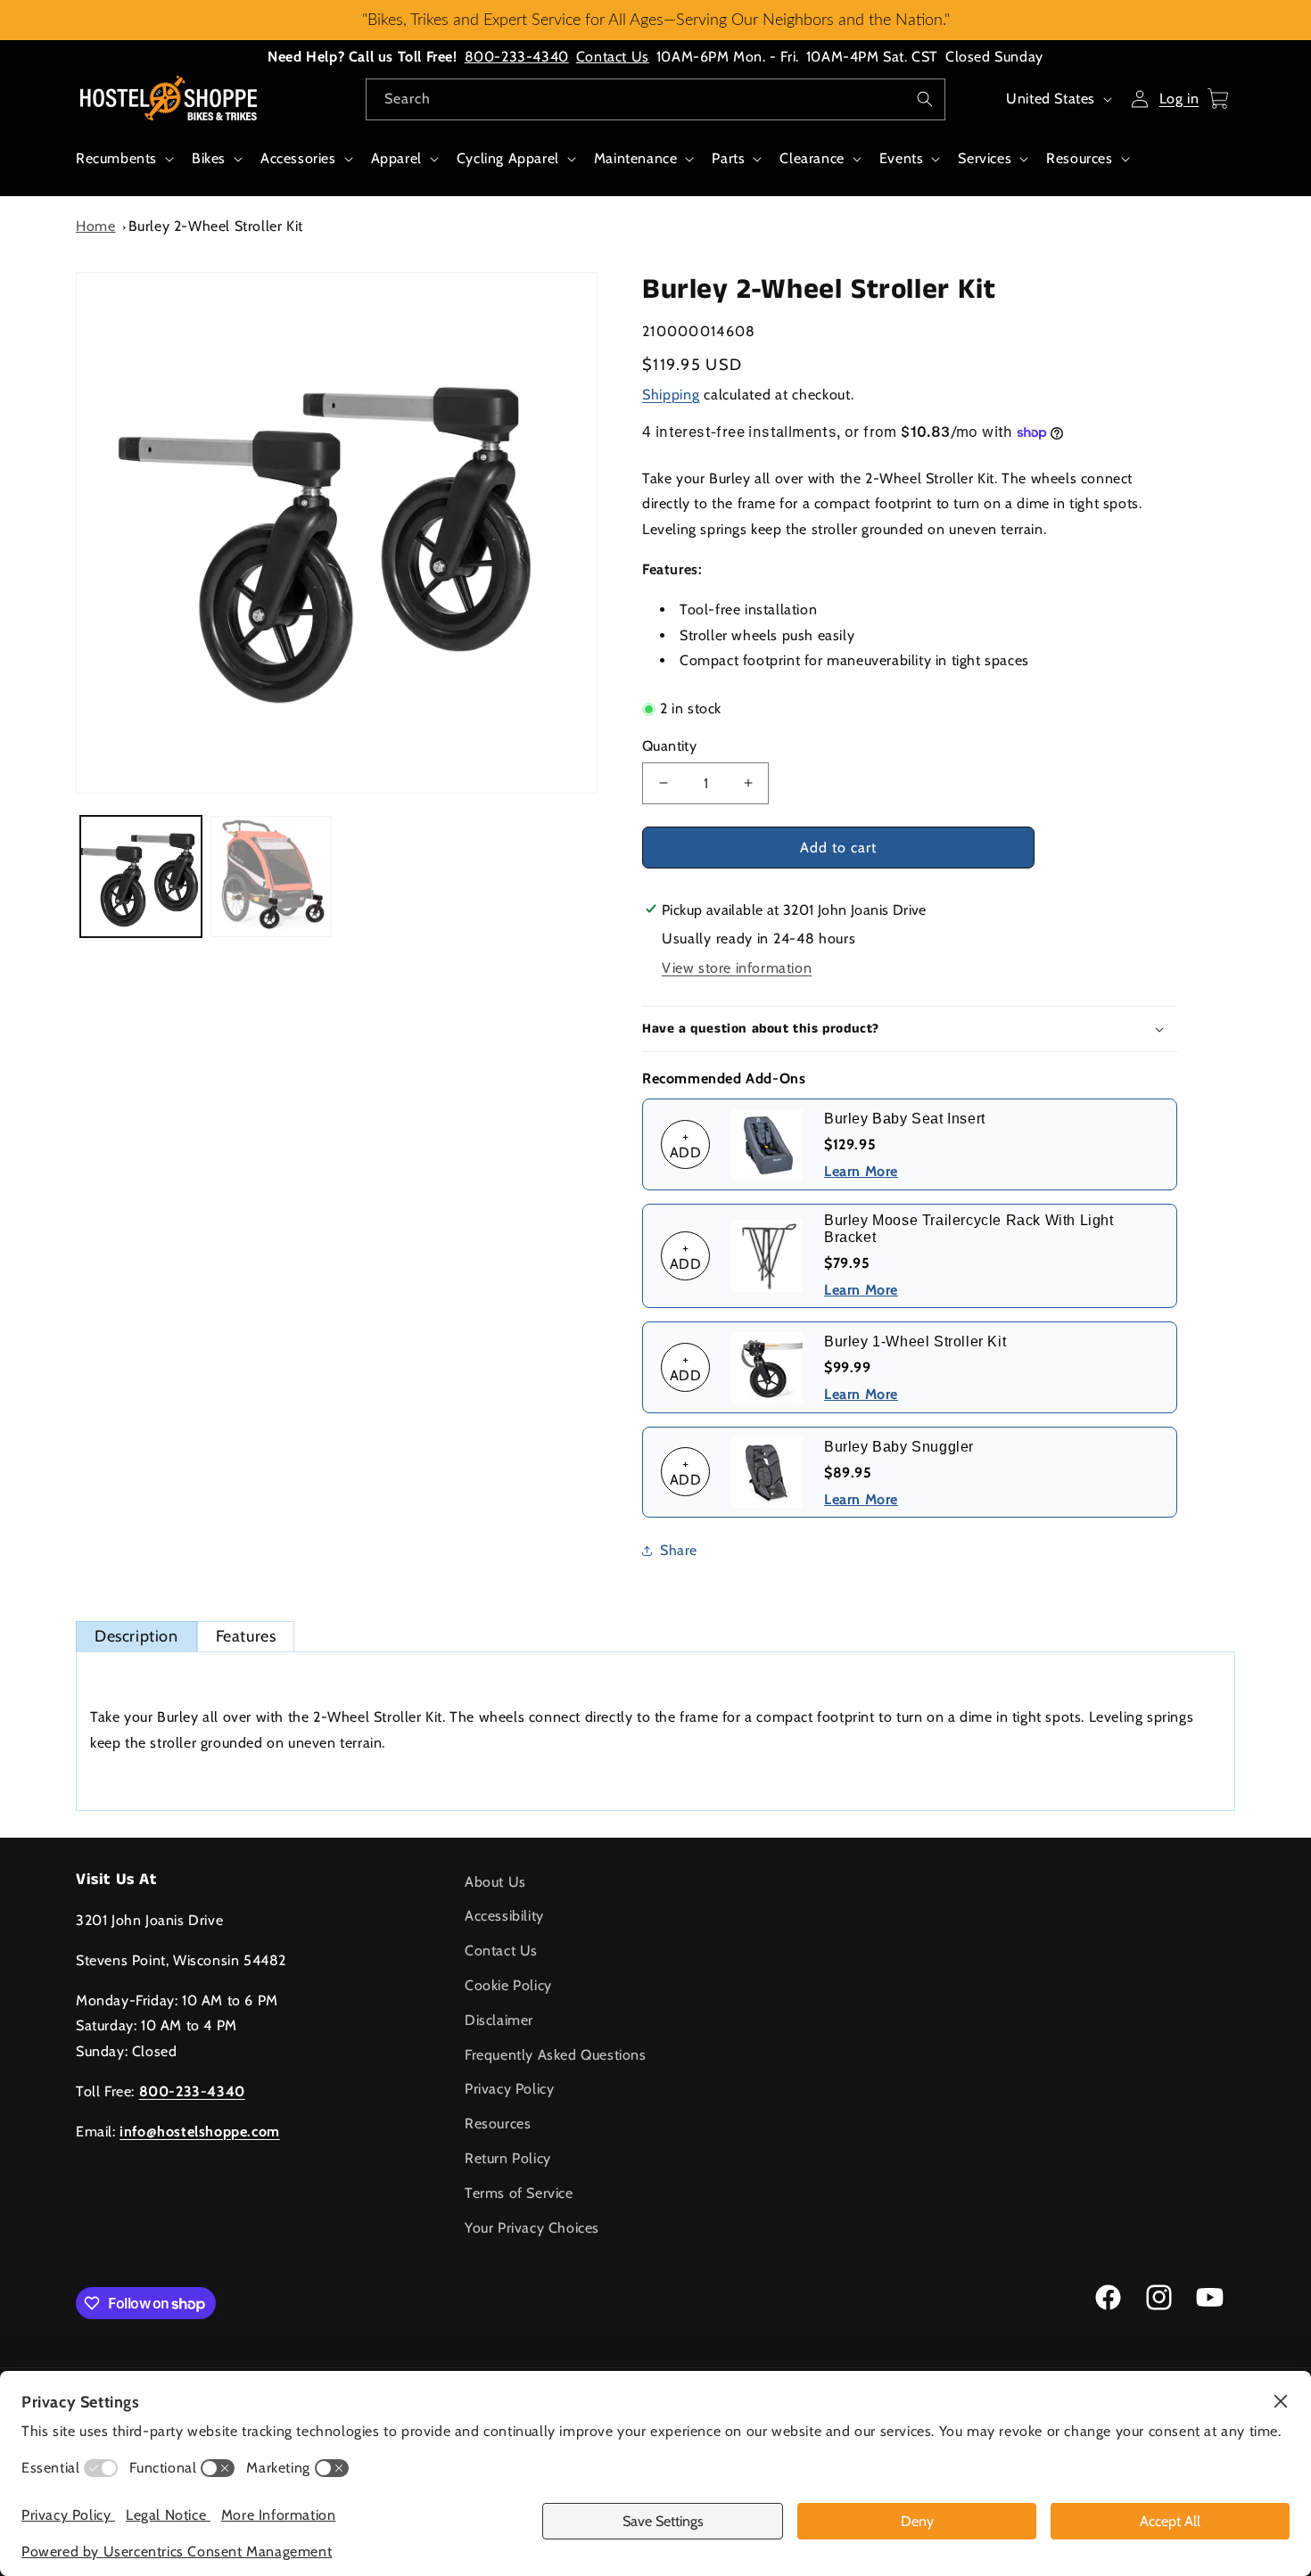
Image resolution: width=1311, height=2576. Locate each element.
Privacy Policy (509, 2089)
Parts (728, 158)
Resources (1079, 158)
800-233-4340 (517, 57)
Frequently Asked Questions (556, 2055)
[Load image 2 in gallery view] (271, 876)
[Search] (925, 99)
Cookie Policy (508, 1985)
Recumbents (116, 158)
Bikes (209, 158)
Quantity (669, 746)
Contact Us (613, 57)
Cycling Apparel (508, 158)
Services (985, 158)
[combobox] (655, 99)
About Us (495, 1882)
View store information (737, 968)
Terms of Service (519, 2193)
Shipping (671, 395)
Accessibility (504, 1916)
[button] (123, 168)
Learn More (861, 1171)
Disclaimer (499, 2020)
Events (902, 158)
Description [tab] (136, 1636)
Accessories (298, 158)
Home (95, 226)
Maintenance (636, 158)
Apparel (396, 158)
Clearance (812, 158)
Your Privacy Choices (532, 2228)
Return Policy (508, 2158)
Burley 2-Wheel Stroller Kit (216, 226)
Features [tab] (246, 1636)
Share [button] (679, 1550)
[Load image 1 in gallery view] (141, 876)
